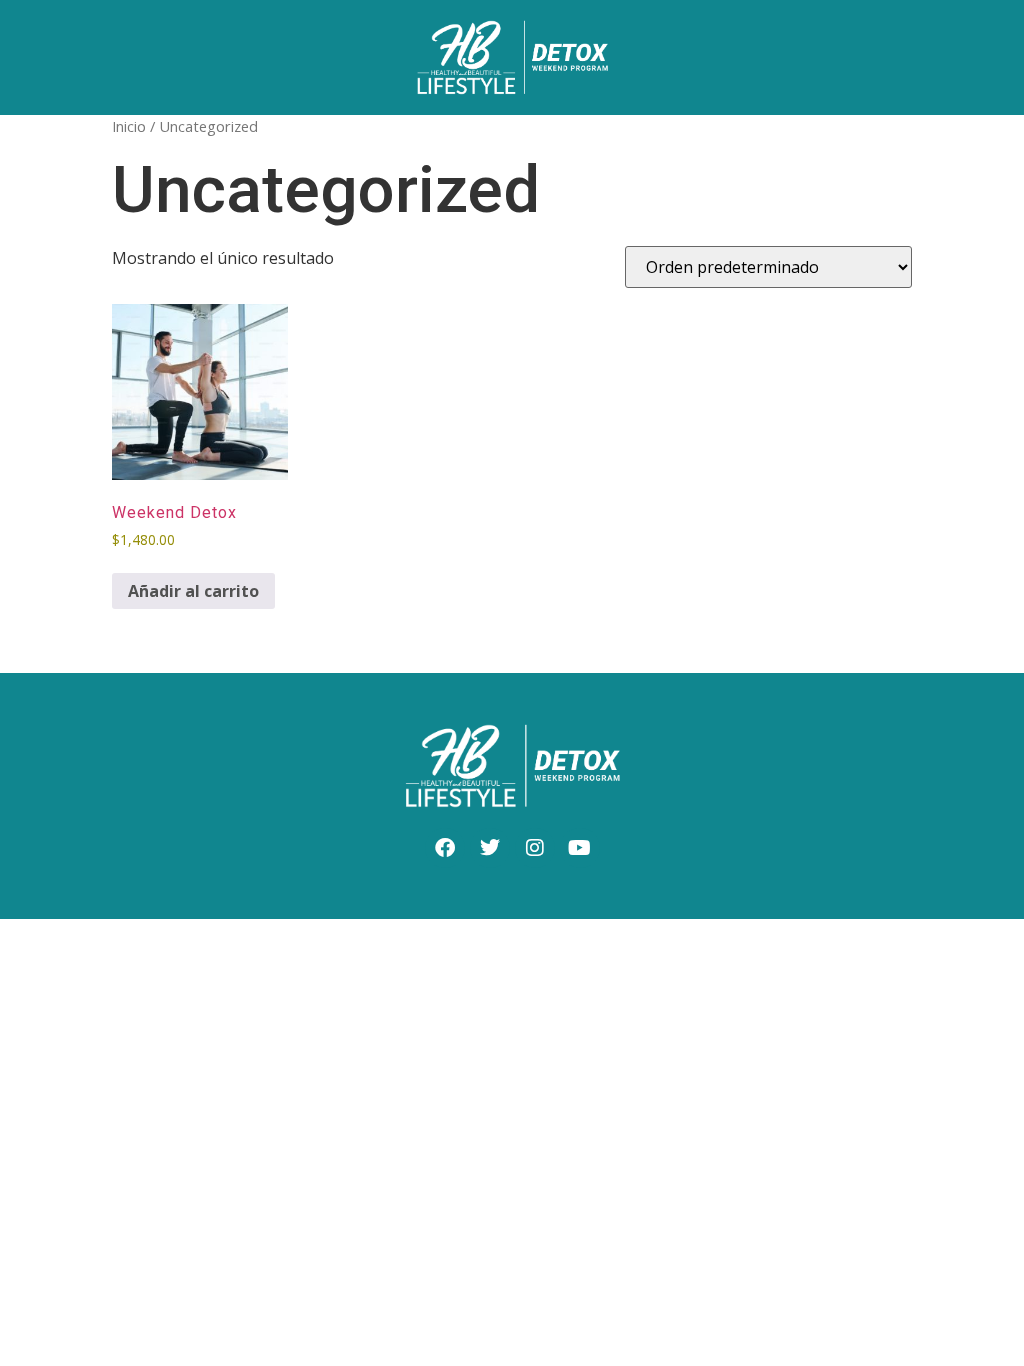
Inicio (129, 126)
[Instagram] (535, 848)
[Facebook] (445, 848)
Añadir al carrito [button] (193, 591)
